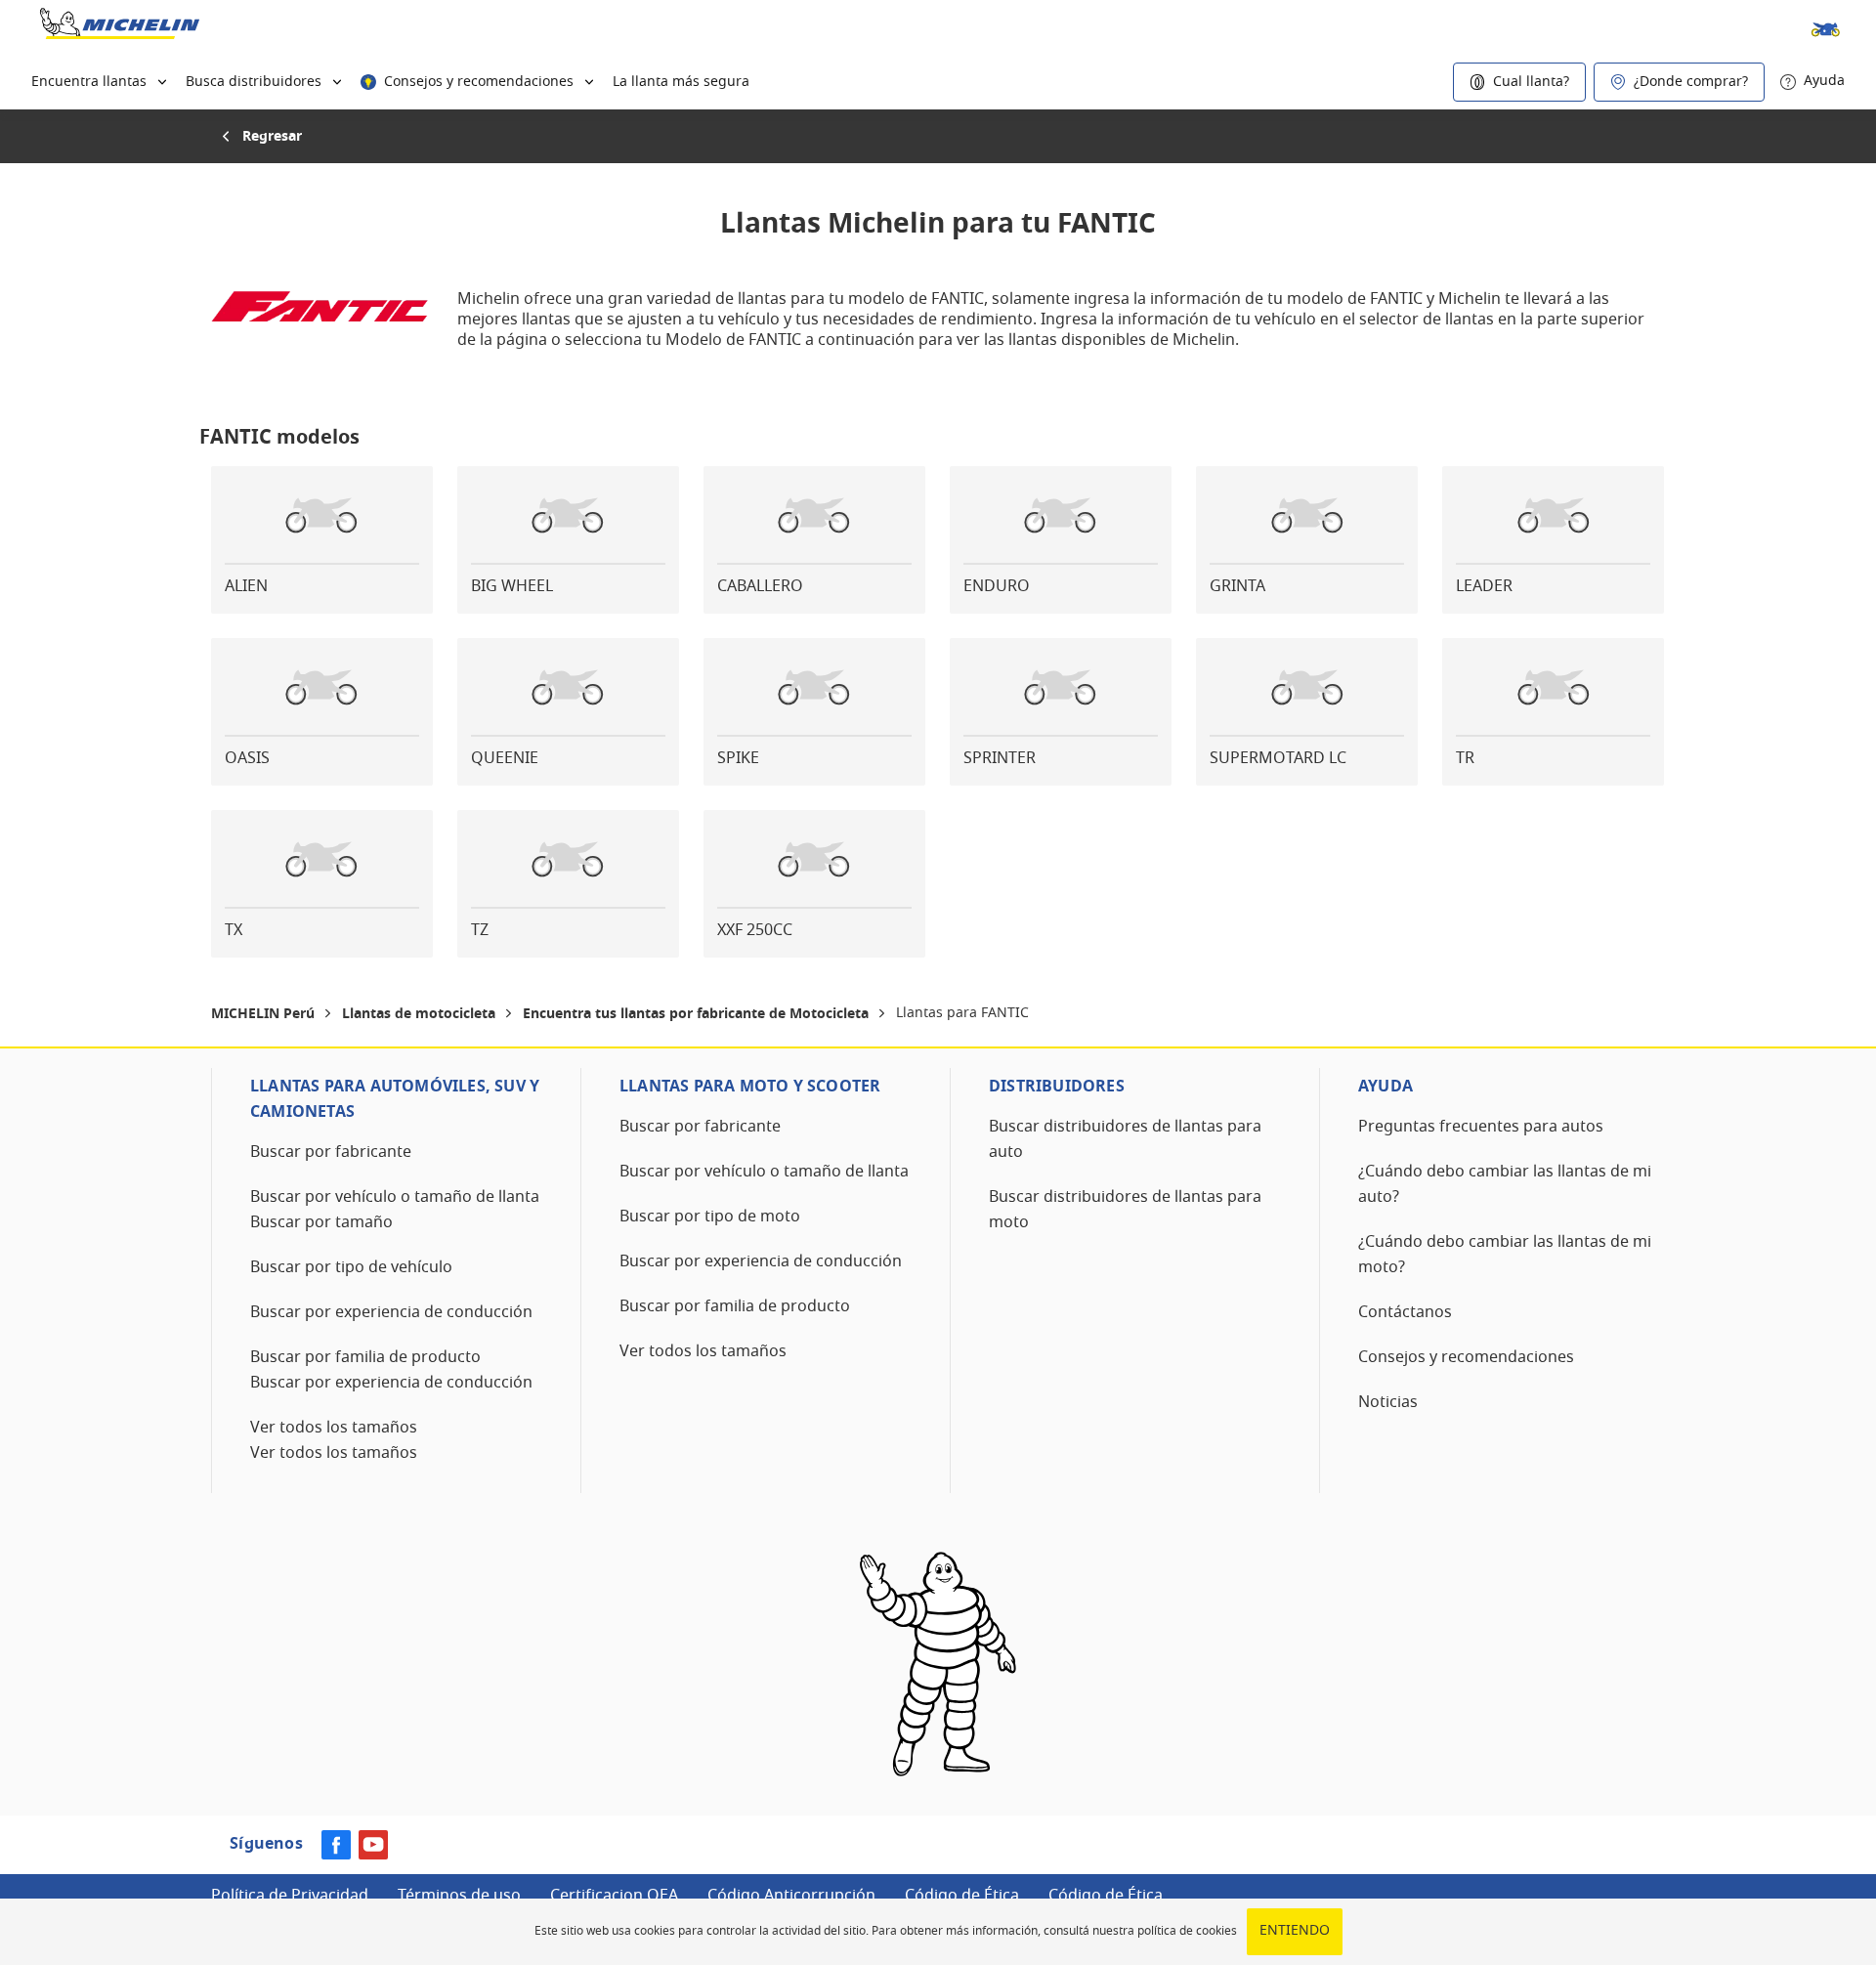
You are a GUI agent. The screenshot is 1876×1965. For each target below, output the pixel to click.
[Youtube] (373, 1856)
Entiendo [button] (1295, 1931)
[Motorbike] (1817, 27)
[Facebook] (336, 1856)
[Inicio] (120, 28)
